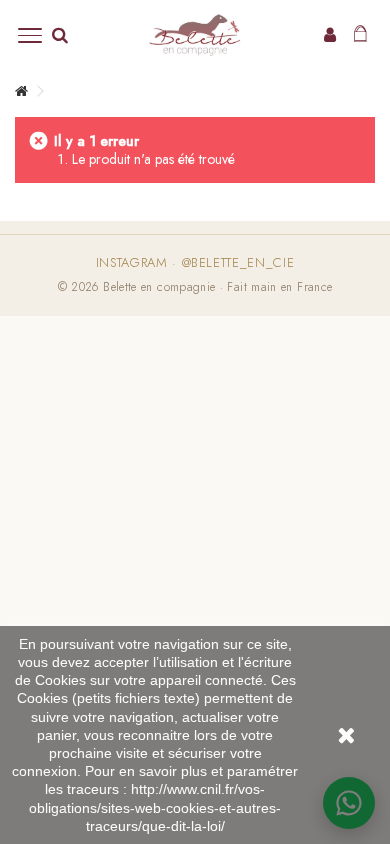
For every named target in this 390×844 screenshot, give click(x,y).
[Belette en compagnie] (195, 35)
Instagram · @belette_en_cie (195, 263)
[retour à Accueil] (21, 91)
